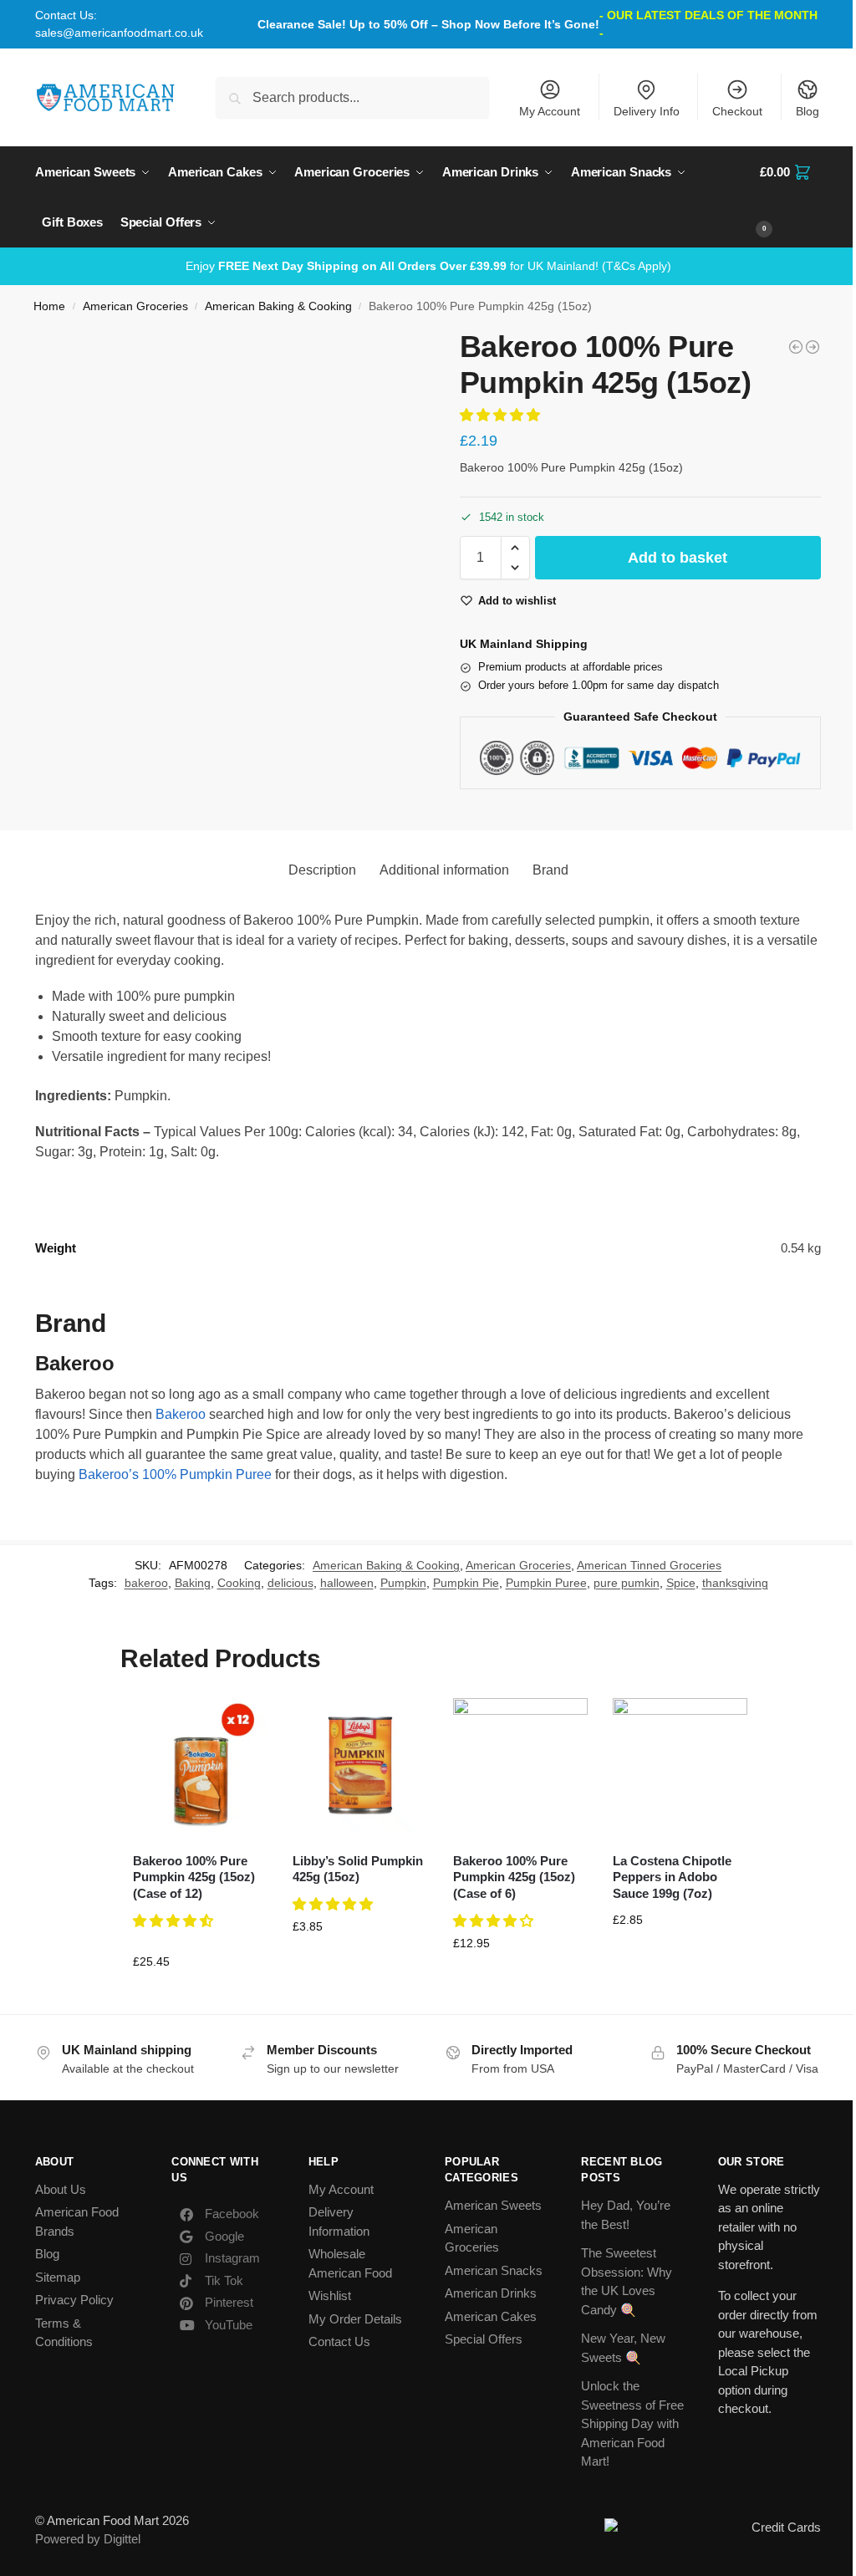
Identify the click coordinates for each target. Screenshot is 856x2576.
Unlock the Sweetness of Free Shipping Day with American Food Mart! (632, 2423)
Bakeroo (181, 1414)
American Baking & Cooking (278, 306)
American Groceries (135, 306)
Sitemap (58, 2277)
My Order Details (355, 2319)
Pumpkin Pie (466, 1583)
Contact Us (339, 2341)
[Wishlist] (242, 1723)
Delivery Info (647, 111)
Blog (808, 111)
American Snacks (494, 2270)
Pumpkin (403, 1583)
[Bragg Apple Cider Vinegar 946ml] (813, 347)
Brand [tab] (550, 870)
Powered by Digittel (88, 2539)
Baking (193, 1583)
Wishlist (330, 2295)
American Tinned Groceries (649, 1565)
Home (49, 306)
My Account (550, 111)
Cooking (239, 1583)
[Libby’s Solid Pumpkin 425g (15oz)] (360, 1765)
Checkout (737, 111)
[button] (790, 197)
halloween (347, 1583)
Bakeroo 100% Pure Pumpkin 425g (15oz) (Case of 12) (194, 1877)
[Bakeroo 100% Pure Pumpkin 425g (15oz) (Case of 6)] (520, 1765)
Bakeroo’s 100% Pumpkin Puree (175, 1474)
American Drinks (491, 2293)
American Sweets (493, 2205)
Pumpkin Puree (546, 1583)
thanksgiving (735, 1583)
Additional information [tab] (444, 870)
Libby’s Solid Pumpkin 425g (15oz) (358, 1869)
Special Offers (484, 2339)
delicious (290, 1583)
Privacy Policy (74, 2300)
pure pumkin (627, 1583)
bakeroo (146, 1583)
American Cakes (491, 2316)
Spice (681, 1583)
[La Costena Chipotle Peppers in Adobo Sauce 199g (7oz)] (680, 1765)
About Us (61, 2189)
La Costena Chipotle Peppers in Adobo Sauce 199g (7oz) (672, 1877)
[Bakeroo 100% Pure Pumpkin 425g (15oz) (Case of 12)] (200, 1765)
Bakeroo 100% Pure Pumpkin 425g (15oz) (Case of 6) (514, 1877)
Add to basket (678, 558)
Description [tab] (322, 870)
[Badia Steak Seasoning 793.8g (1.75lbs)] (796, 347)
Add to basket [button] (201, 1997)
